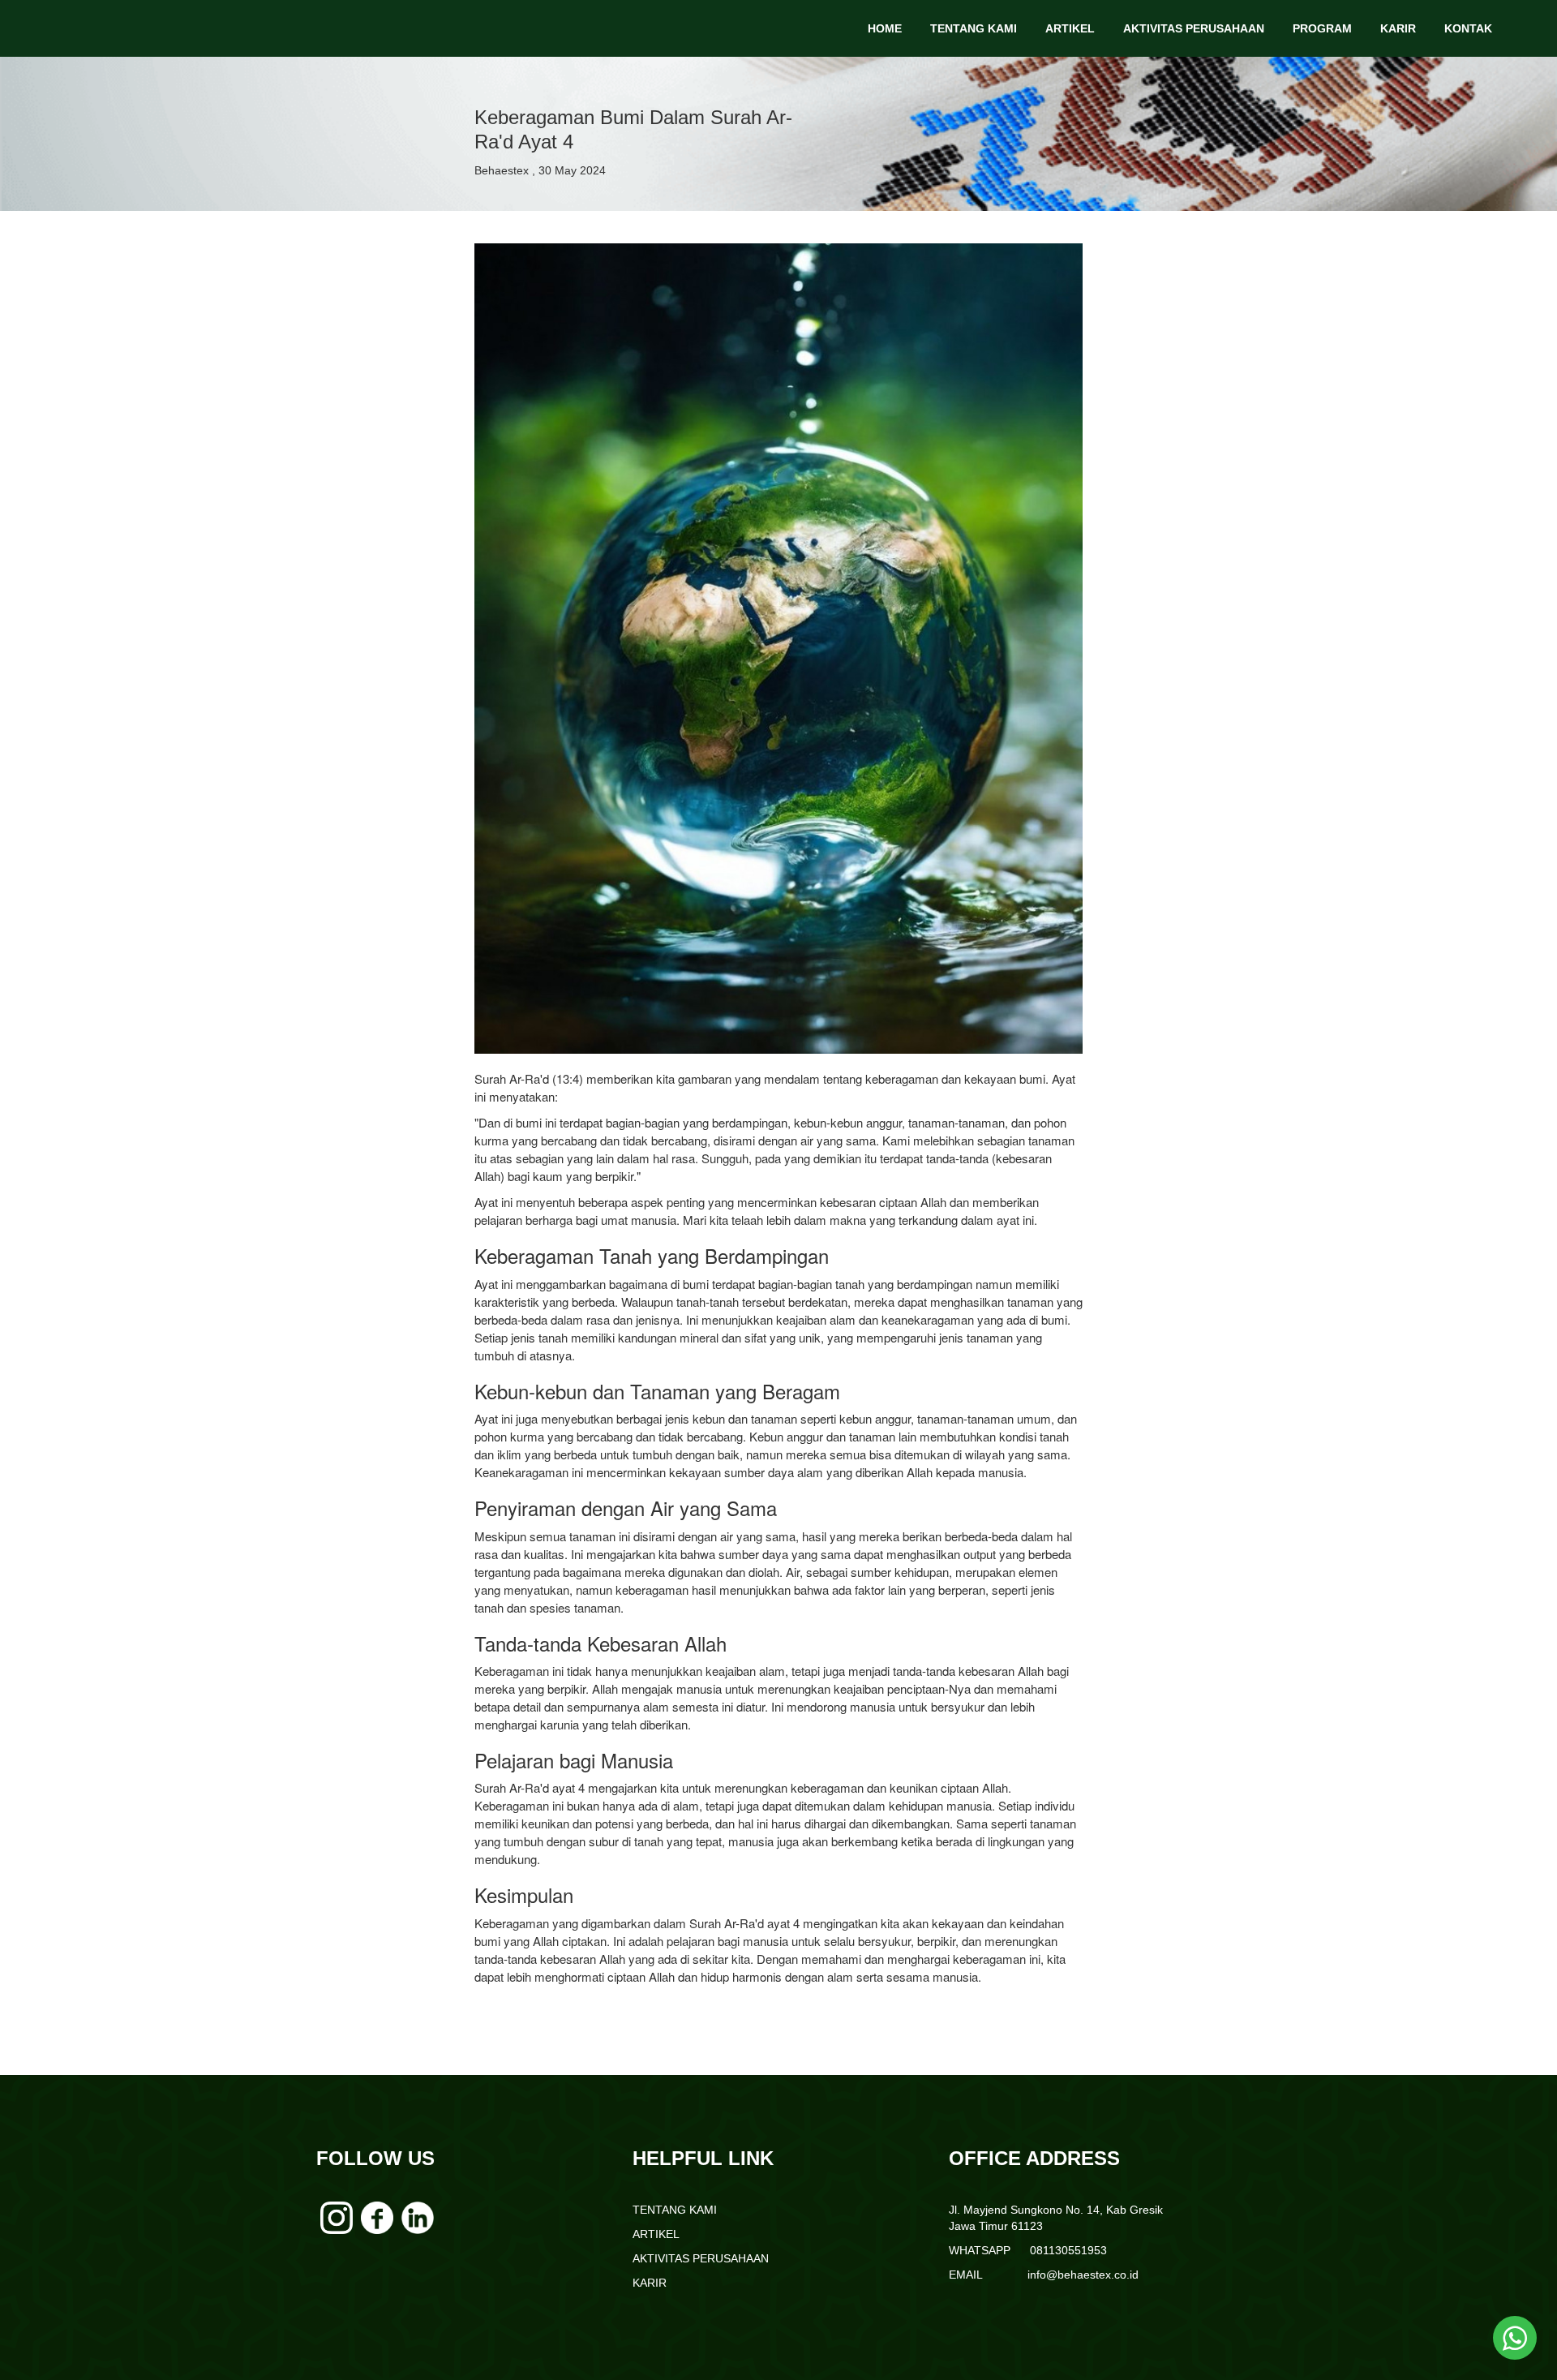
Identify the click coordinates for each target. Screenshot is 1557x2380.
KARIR (1398, 28)
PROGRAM (1322, 28)
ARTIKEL (1070, 28)
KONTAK (1468, 28)
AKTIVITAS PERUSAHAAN (1194, 28)
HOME (885, 28)
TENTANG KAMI (974, 28)
